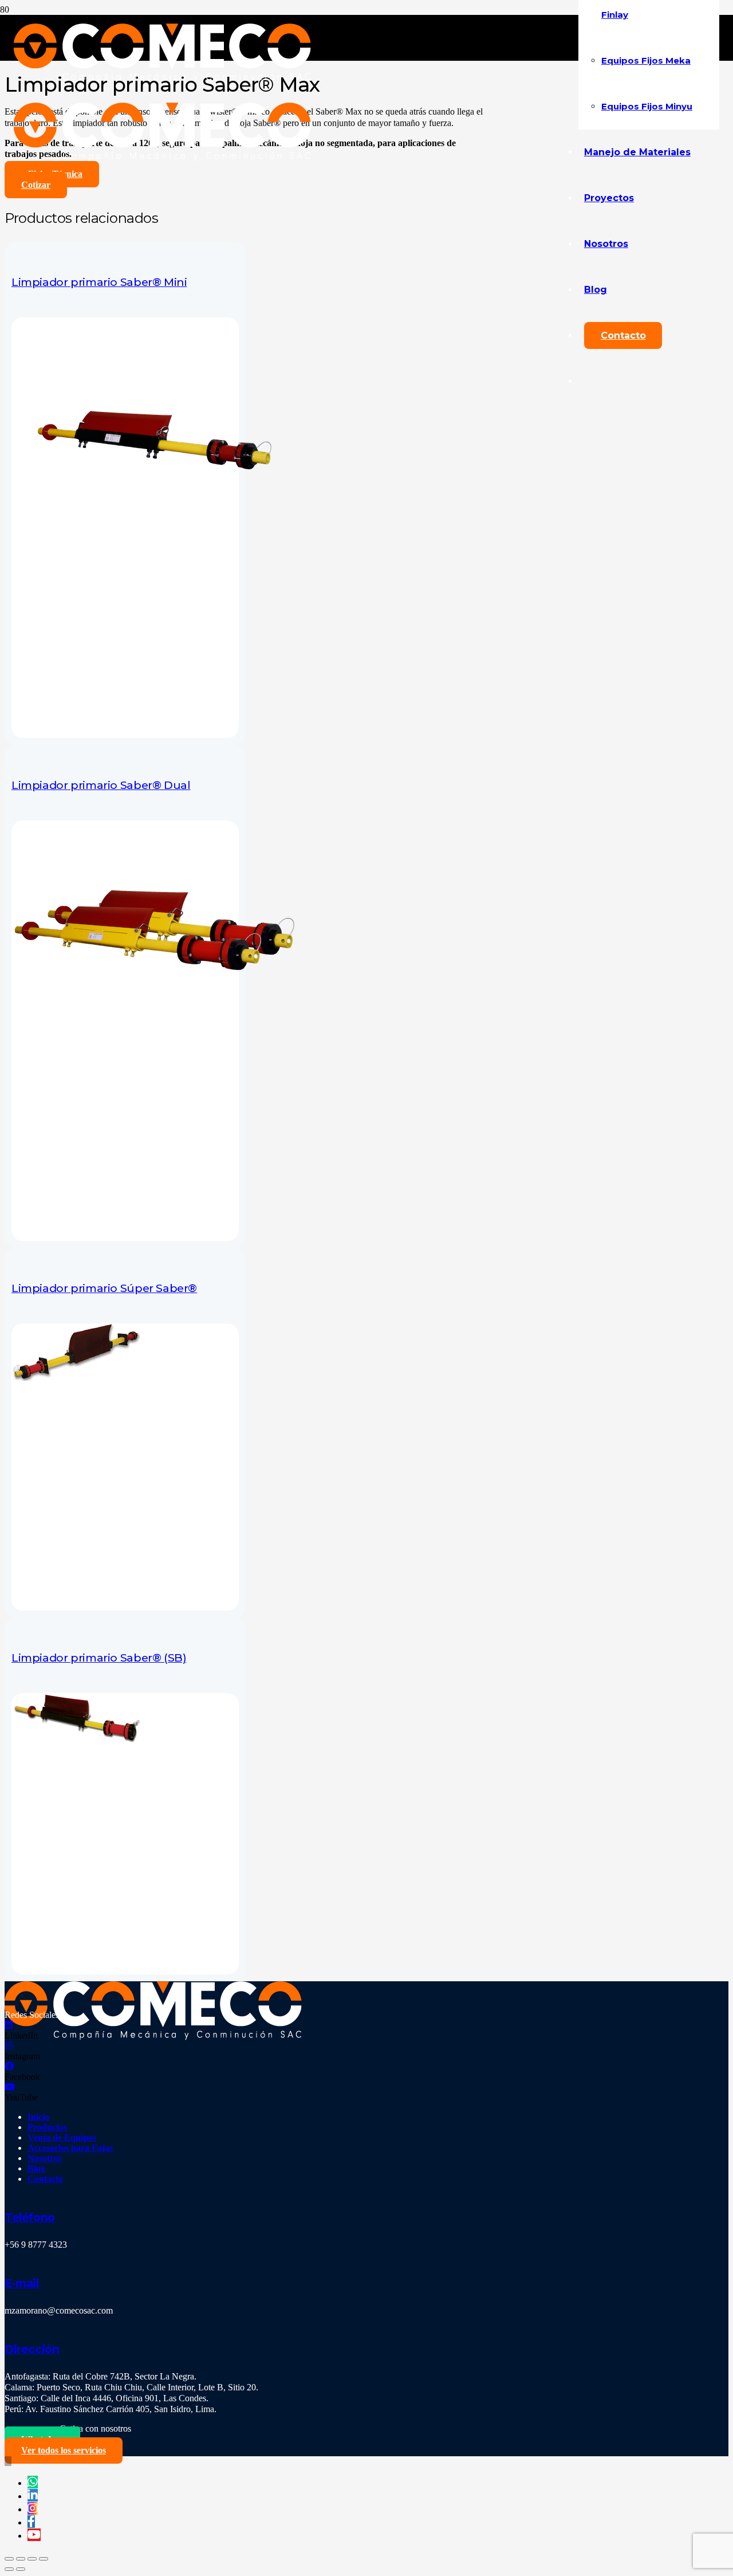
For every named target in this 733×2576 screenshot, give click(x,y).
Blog (36, 2168)
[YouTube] (10, 2087)
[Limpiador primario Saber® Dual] (155, 1008)
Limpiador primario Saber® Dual (101, 785)
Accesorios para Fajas (70, 2148)
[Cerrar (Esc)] (9, 2559)
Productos (47, 2127)
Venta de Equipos (62, 2137)
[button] (8, 2461)
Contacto (45, 2179)
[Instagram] (9, 2046)
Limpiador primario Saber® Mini (99, 282)
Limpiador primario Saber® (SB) (99, 1658)
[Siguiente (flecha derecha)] (21, 2569)
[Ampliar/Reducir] (44, 2559)
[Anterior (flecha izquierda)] (9, 2569)
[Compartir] (21, 2559)
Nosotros (45, 2158)
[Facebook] (9, 2066)
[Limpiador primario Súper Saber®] (76, 1378)
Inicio (38, 2117)
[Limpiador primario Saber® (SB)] (76, 1741)
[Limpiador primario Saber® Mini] (155, 505)
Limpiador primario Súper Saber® (104, 1288)
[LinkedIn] (9, 2025)
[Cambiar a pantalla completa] (32, 2559)
